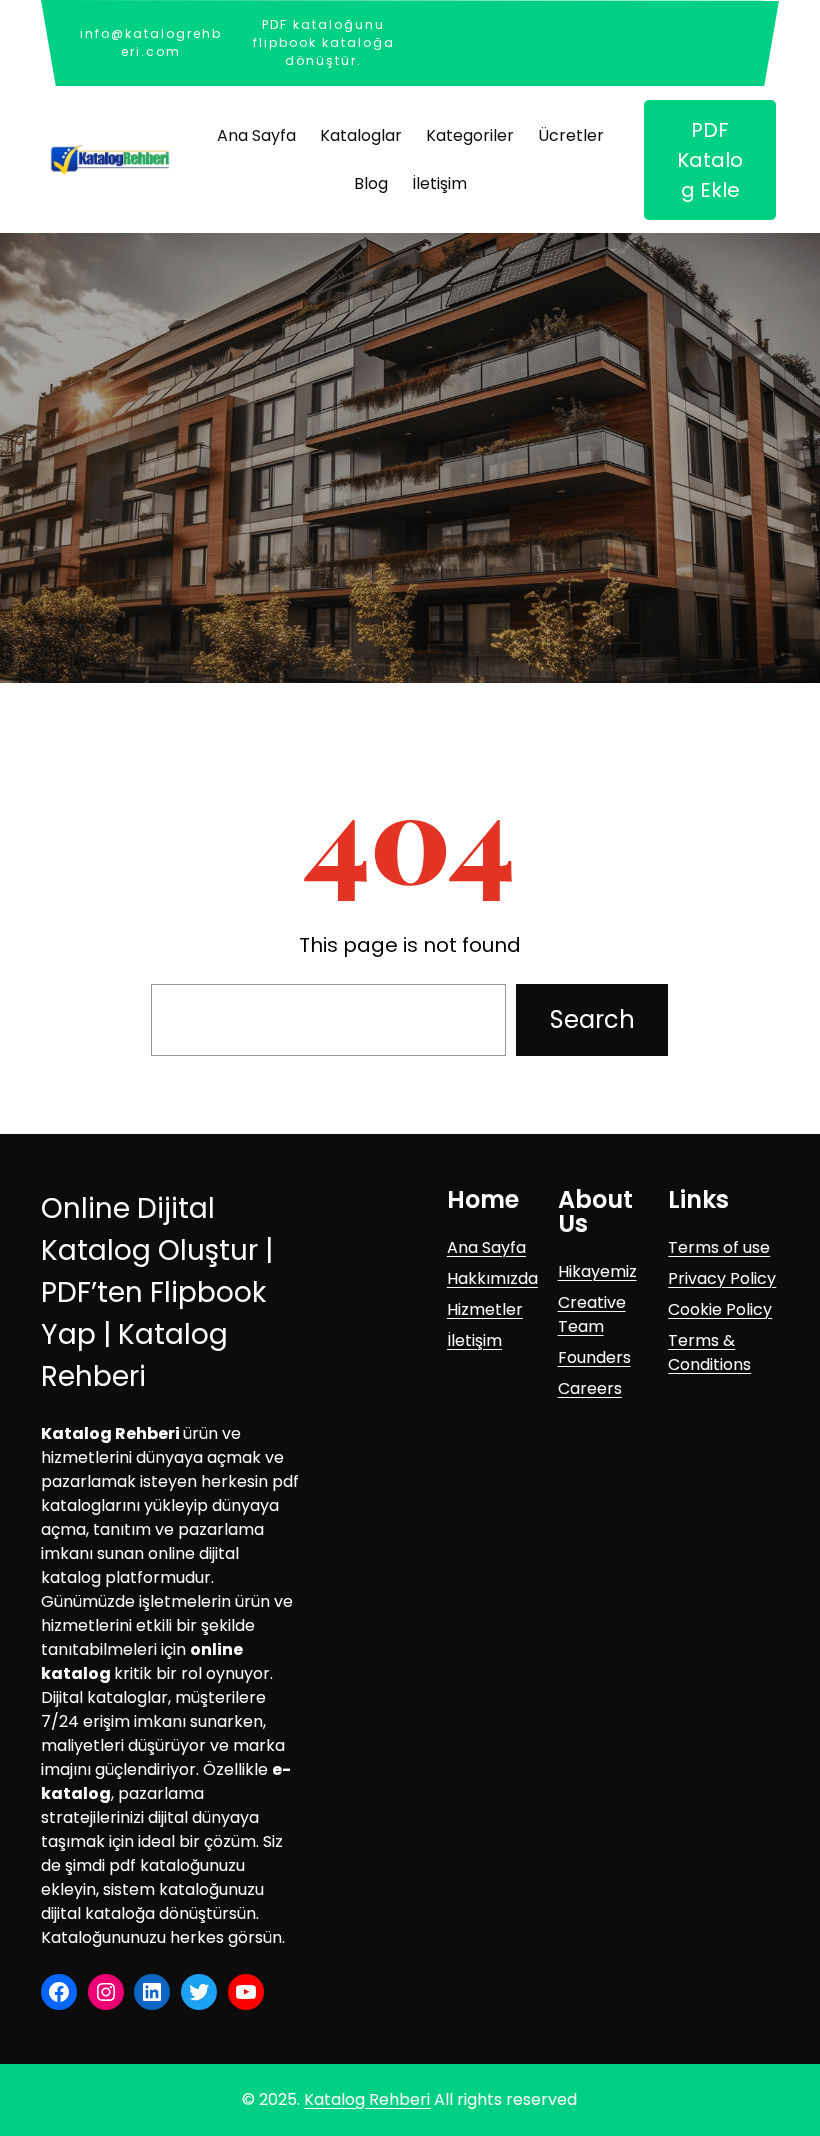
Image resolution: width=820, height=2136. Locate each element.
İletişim (474, 1340)
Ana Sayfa (486, 1247)
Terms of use (719, 1247)
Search (592, 1019)
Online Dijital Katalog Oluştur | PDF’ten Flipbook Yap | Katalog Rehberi (157, 1292)
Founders (594, 1357)
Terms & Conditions (709, 1352)
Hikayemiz (597, 1271)
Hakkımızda (492, 1278)
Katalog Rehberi (367, 2099)
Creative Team (592, 1314)
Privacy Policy (722, 1278)
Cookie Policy (720, 1309)
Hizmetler (485, 1309)
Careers (590, 1388)
